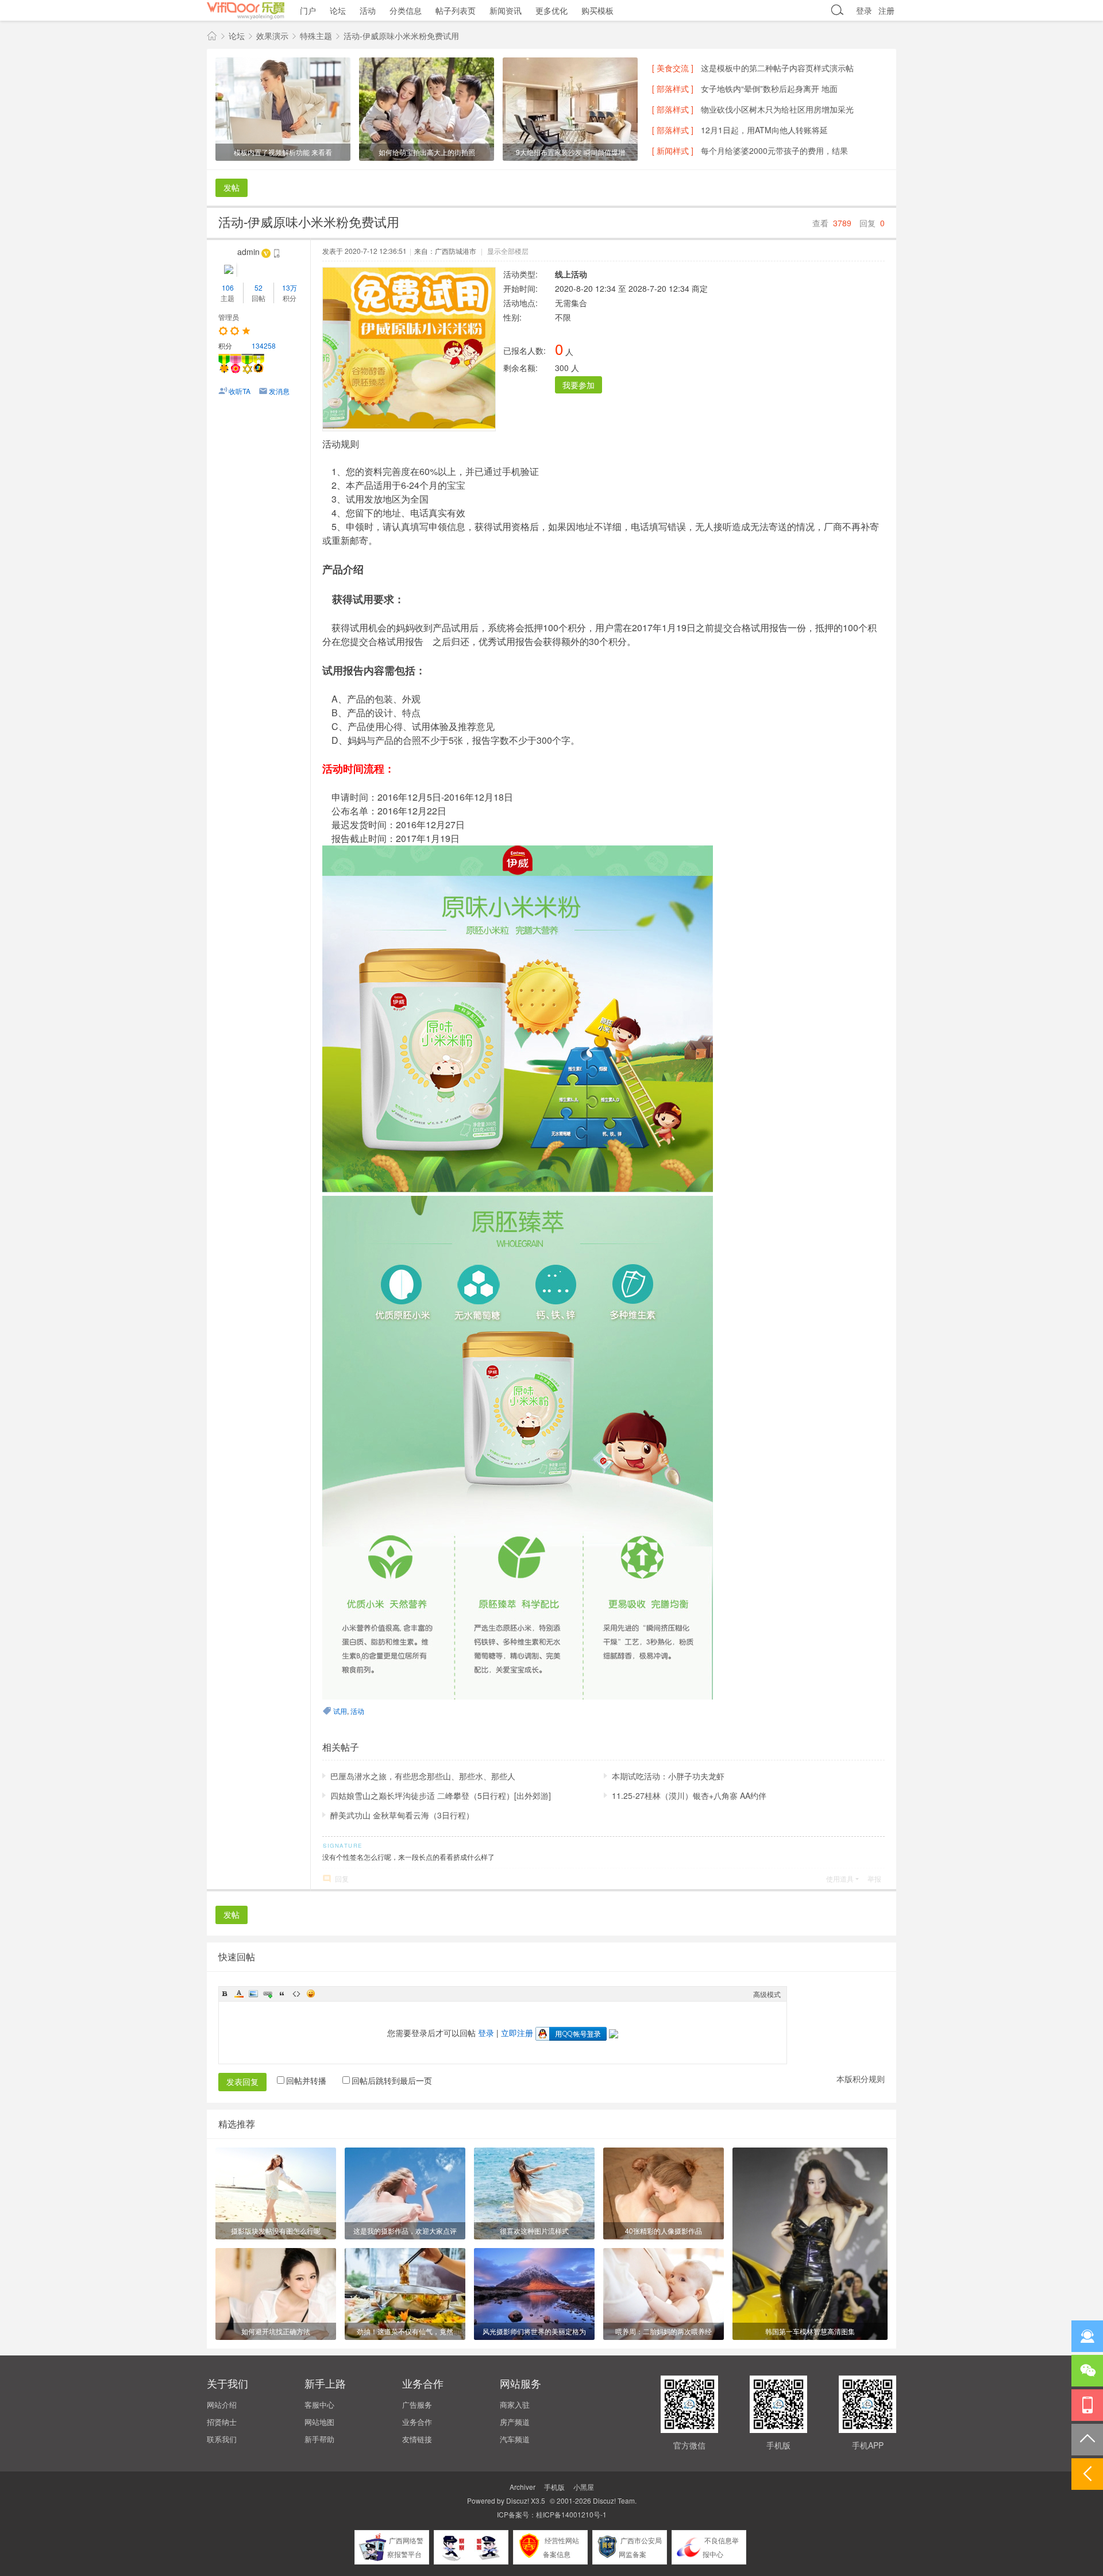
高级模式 (767, 1994)
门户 (308, 10)
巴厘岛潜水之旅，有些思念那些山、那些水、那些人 (423, 1776)
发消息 (279, 391)
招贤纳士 (222, 2422)
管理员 (229, 317)
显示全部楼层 (508, 251)
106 (228, 287)
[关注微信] (1087, 2371)
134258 (264, 345)
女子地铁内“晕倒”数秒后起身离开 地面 (769, 88)
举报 (874, 1878)
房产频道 (515, 2422)
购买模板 (597, 10)
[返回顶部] (1087, 2440)
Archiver (522, 2487)
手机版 (554, 2487)
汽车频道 (515, 2439)
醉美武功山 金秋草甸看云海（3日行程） (402, 1815)
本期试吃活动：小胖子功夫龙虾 (668, 1776)
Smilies (311, 1994)
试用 (340, 1711)
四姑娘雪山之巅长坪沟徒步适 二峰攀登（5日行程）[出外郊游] (441, 1795)
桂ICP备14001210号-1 (571, 2514)
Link (268, 1994)
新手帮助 (319, 2439)
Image (253, 1994)
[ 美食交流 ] (673, 68)
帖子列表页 (456, 10)
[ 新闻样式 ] (673, 150)
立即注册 (517, 2033)
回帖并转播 (306, 2080)
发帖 (232, 187)
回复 (342, 1878)
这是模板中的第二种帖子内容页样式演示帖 (777, 68)
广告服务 (417, 2405)
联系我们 (222, 2439)
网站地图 (319, 2422)
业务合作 (417, 2422)
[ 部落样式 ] (673, 88)
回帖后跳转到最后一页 (392, 2080)
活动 (368, 10)
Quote (282, 1994)
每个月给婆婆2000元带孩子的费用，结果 (774, 150)
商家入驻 (515, 2405)
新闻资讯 (506, 10)
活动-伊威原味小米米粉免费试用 (401, 36)
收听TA (240, 391)
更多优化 (551, 10)
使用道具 (840, 1878)
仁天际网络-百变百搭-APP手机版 (212, 36)
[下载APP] (1087, 2405)
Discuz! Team (614, 2500)
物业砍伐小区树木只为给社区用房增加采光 (777, 109)
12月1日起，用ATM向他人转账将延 (764, 130)
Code (296, 1994)
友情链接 (417, 2439)
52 (259, 287)
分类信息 (406, 10)
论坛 (338, 10)
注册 (886, 10)
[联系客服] (1087, 2336)
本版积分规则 (861, 2079)
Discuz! (518, 2500)
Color (239, 1994)
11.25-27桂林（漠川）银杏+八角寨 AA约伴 (689, 1795)
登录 (864, 10)
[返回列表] (1087, 2474)
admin (248, 252)
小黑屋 (584, 2487)
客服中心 (319, 2405)
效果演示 (272, 36)
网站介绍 (222, 2405)
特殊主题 (316, 36)
